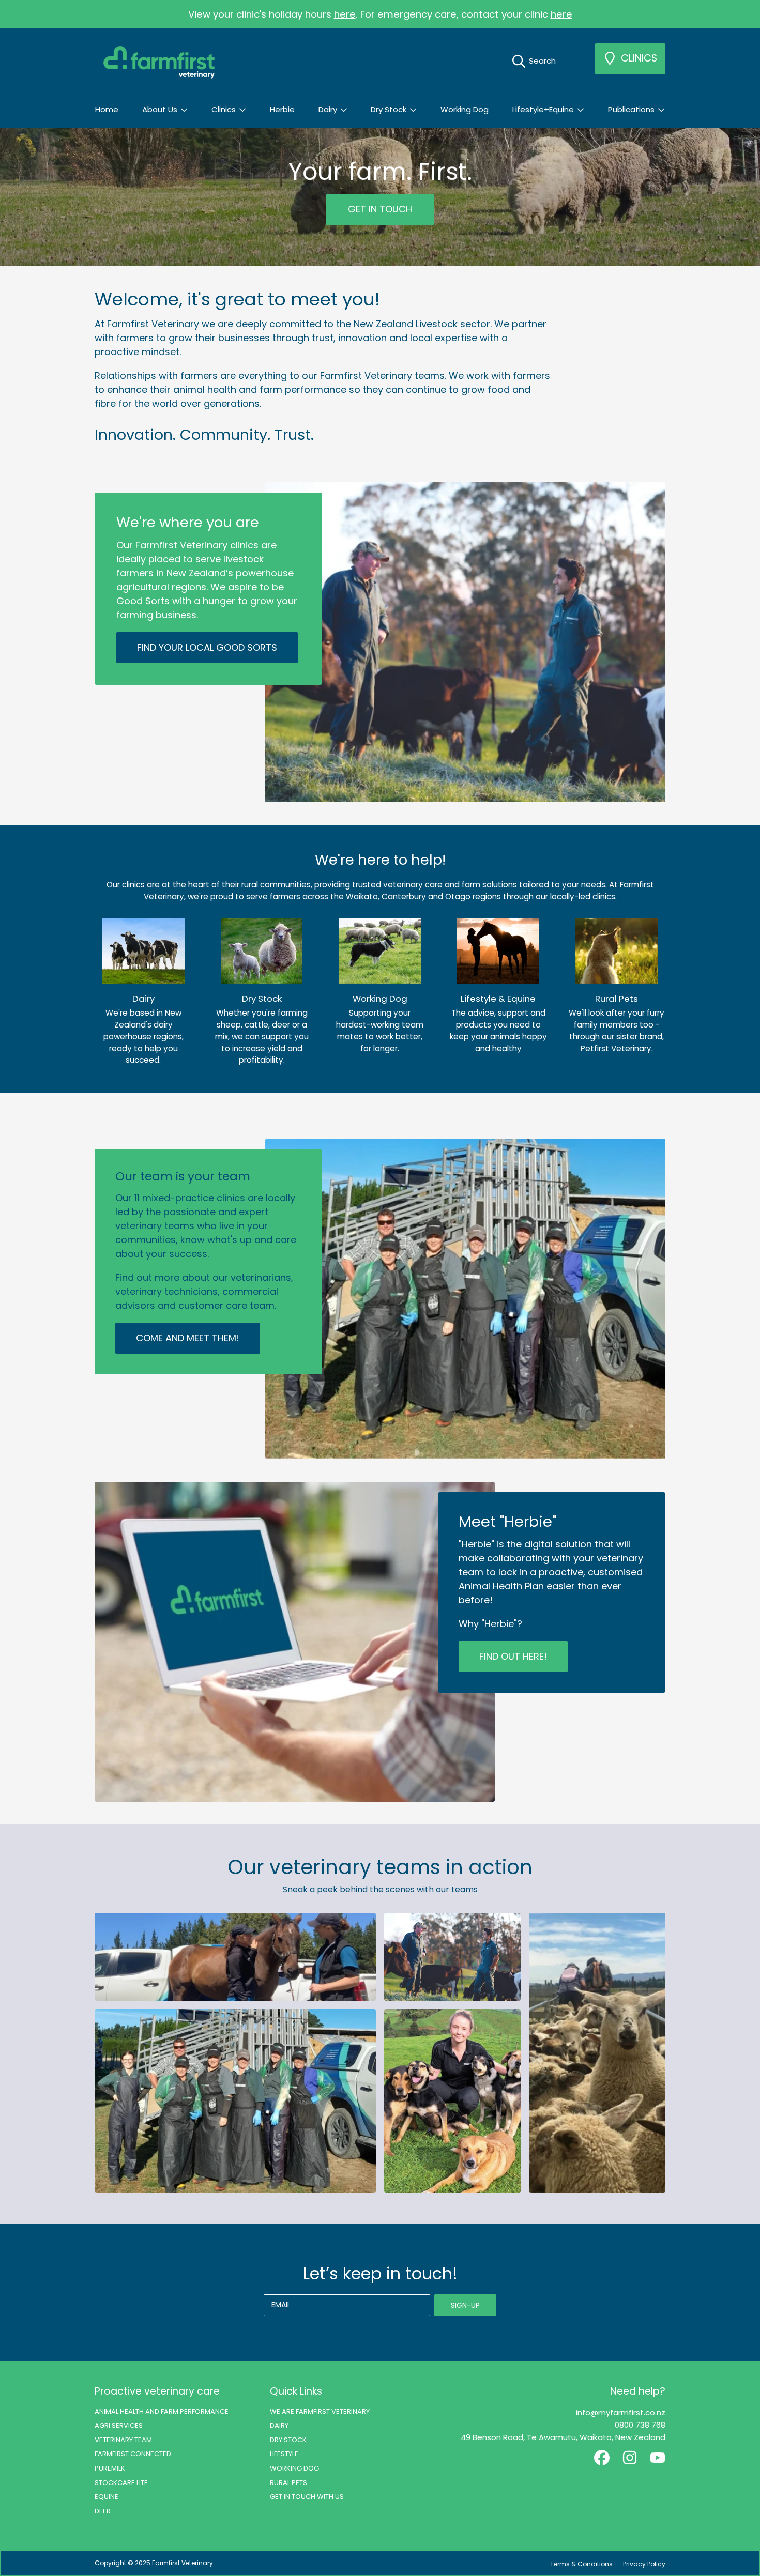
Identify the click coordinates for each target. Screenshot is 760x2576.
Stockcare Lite (121, 2483)
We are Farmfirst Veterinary (320, 2411)
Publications (632, 109)
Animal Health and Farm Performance (162, 2411)
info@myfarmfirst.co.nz (621, 2412)
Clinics (225, 109)
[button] (537, 61)
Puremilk (110, 2468)
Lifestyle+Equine (544, 109)
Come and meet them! (188, 1338)
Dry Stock (390, 109)
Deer (103, 2511)
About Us (161, 109)
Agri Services (119, 2425)
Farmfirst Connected (133, 2454)
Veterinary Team (123, 2440)
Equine (107, 2497)
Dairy (329, 109)
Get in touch (380, 210)
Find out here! (513, 1656)
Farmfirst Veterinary (183, 2563)
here (345, 14)
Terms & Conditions (581, 2564)
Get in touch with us (307, 2497)
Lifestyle (284, 2454)
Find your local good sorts (207, 647)
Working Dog (294, 2468)
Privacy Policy (644, 2564)
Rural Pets (288, 2483)
